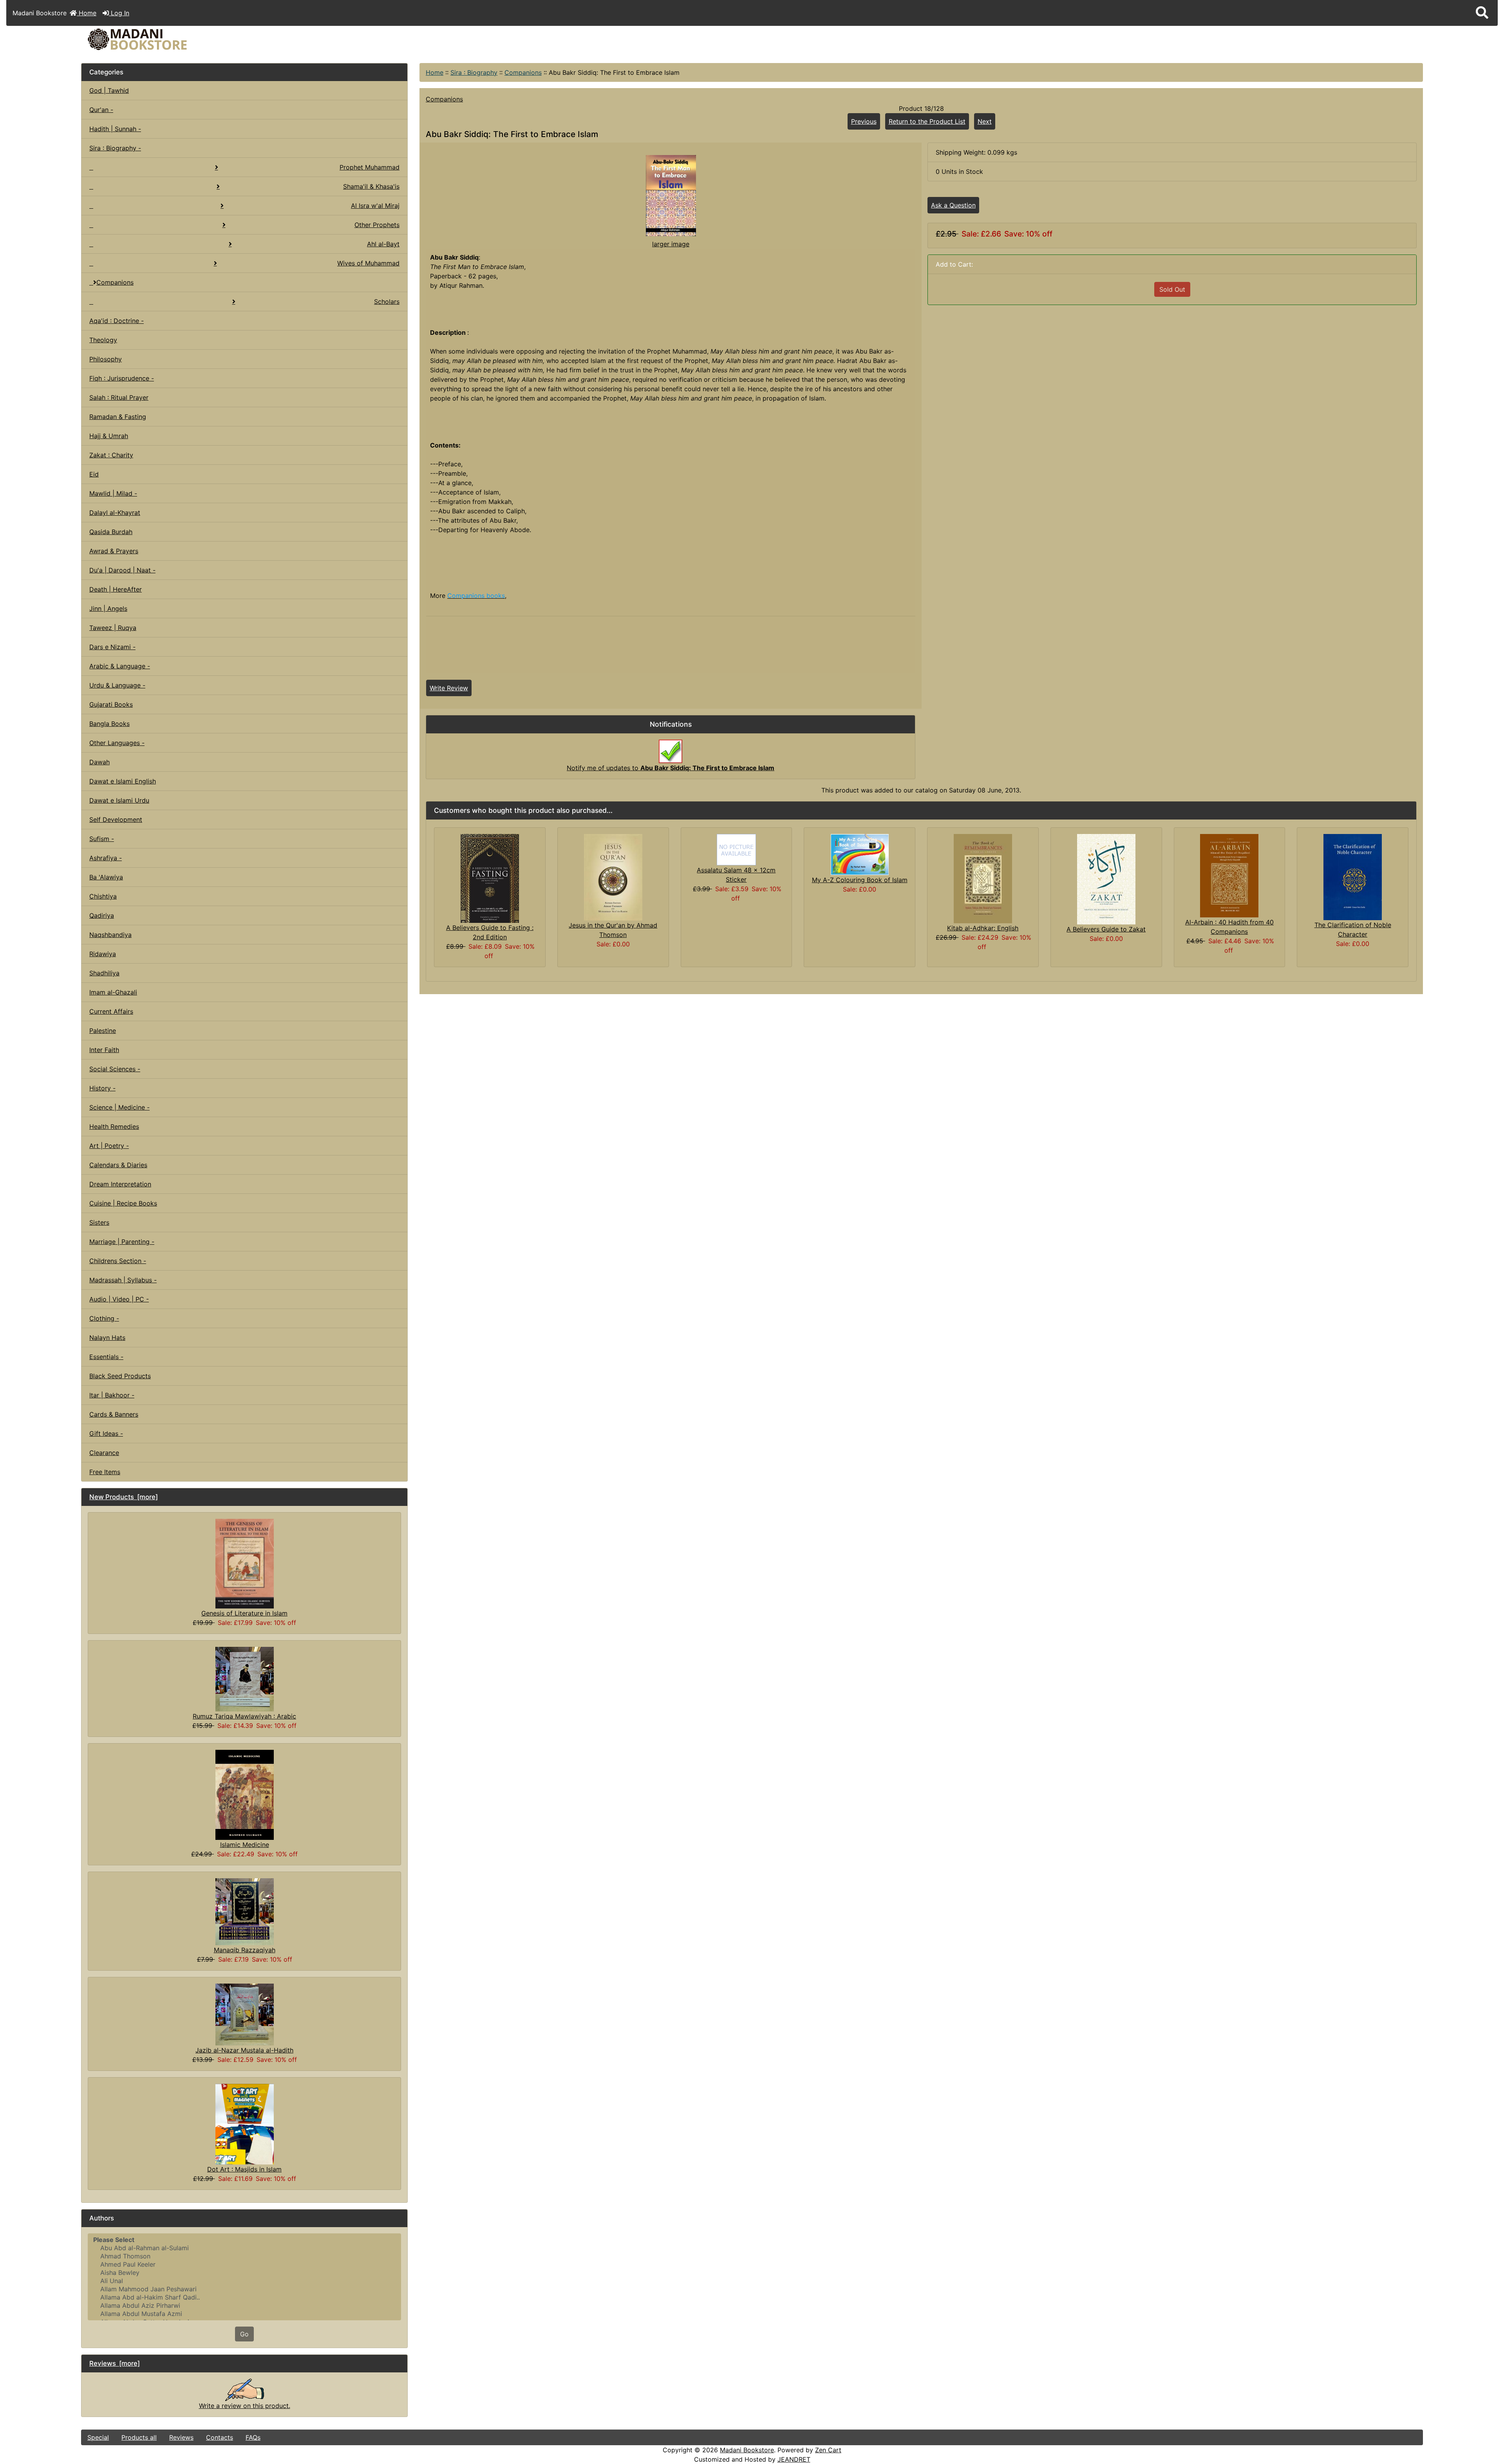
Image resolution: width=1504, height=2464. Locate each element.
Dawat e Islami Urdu (119, 800)
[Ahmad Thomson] (244, 2256)
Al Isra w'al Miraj (375, 206)
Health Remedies (114, 1126)
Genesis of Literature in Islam (244, 1613)
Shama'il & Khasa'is (371, 186)
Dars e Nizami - (112, 647)
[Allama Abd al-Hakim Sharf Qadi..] (244, 2297)
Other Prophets (377, 225)
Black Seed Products (120, 1376)
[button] (1482, 13)
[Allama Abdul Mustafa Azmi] (244, 2314)
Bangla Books (109, 724)
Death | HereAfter (116, 589)
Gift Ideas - (106, 1433)
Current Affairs (111, 1011)
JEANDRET (794, 2459)
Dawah (99, 762)
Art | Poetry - (109, 1146)
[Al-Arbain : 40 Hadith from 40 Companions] (1229, 875)
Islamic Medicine (245, 1845)
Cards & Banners (114, 1414)
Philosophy (106, 359)
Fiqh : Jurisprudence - (122, 378)
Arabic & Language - (120, 666)
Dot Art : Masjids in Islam (244, 2169)
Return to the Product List (927, 121)
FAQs (253, 2437)
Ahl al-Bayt (383, 244)
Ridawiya (103, 954)
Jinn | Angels (108, 608)
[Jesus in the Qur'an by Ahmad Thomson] (613, 877)
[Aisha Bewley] (244, 2273)
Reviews (181, 2437)
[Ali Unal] (244, 2281)
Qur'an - (101, 110)
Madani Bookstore (747, 2450)
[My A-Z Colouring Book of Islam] (860, 854)
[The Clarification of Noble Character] (1353, 876)
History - (102, 1088)
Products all (139, 2437)
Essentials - (106, 1357)
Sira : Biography (474, 72)
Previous (864, 121)
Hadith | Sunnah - (115, 129)
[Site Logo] (305, 39)
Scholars (387, 301)
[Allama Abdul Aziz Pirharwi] (244, 2306)
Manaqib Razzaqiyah (245, 1950)
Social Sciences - (115, 1069)
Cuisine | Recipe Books (123, 1203)
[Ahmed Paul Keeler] (244, 2265)
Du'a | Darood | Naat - (122, 570)
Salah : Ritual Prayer (119, 397)
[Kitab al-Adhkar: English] (983, 878)
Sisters (99, 1222)
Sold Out (1172, 289)
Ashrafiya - (106, 858)
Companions (523, 72)
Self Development (116, 820)
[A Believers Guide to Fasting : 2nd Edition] (490, 878)
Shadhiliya (104, 973)
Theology (103, 340)
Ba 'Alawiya (106, 877)
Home (87, 13)
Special (98, 2437)
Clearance (104, 1453)
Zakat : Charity (111, 455)
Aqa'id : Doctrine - (117, 321)
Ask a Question (953, 205)
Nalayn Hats (107, 1338)
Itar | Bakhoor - (112, 1395)
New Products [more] (124, 1497)
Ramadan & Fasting (118, 417)
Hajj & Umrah (109, 436)
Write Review (449, 688)
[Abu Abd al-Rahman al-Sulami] (244, 2248)
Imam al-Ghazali (113, 992)
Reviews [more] (115, 2363)
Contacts (220, 2437)
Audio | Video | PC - (119, 1299)
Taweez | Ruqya (113, 628)
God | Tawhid (109, 90)
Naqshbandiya (110, 935)
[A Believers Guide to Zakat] (1106, 879)
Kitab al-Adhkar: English (983, 928)
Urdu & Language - (117, 685)
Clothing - (104, 1318)
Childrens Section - (118, 1261)
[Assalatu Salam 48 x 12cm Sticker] (736, 849)
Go (244, 2334)
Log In (119, 13)
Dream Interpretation (120, 1184)
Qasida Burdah (111, 532)
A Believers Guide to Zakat (1106, 929)
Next (985, 121)
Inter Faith (104, 1050)
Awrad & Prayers (114, 551)
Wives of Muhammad (368, 263)
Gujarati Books (111, 704)
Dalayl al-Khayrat (115, 513)
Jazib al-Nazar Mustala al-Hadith (244, 2050)
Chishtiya (103, 896)
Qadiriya (102, 915)
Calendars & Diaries (118, 1165)
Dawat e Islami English (123, 781)
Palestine (103, 1031)
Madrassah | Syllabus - (123, 1280)
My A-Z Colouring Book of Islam (860, 880)
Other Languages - (117, 743)
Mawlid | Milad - (113, 493)
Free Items (105, 1472)
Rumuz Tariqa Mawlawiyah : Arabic (244, 1716)
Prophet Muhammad (370, 167)
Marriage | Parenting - (122, 1242)
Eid (94, 474)
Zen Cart (828, 2450)
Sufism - (102, 839)
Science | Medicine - (119, 1107)
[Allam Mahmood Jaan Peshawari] (244, 2289)
